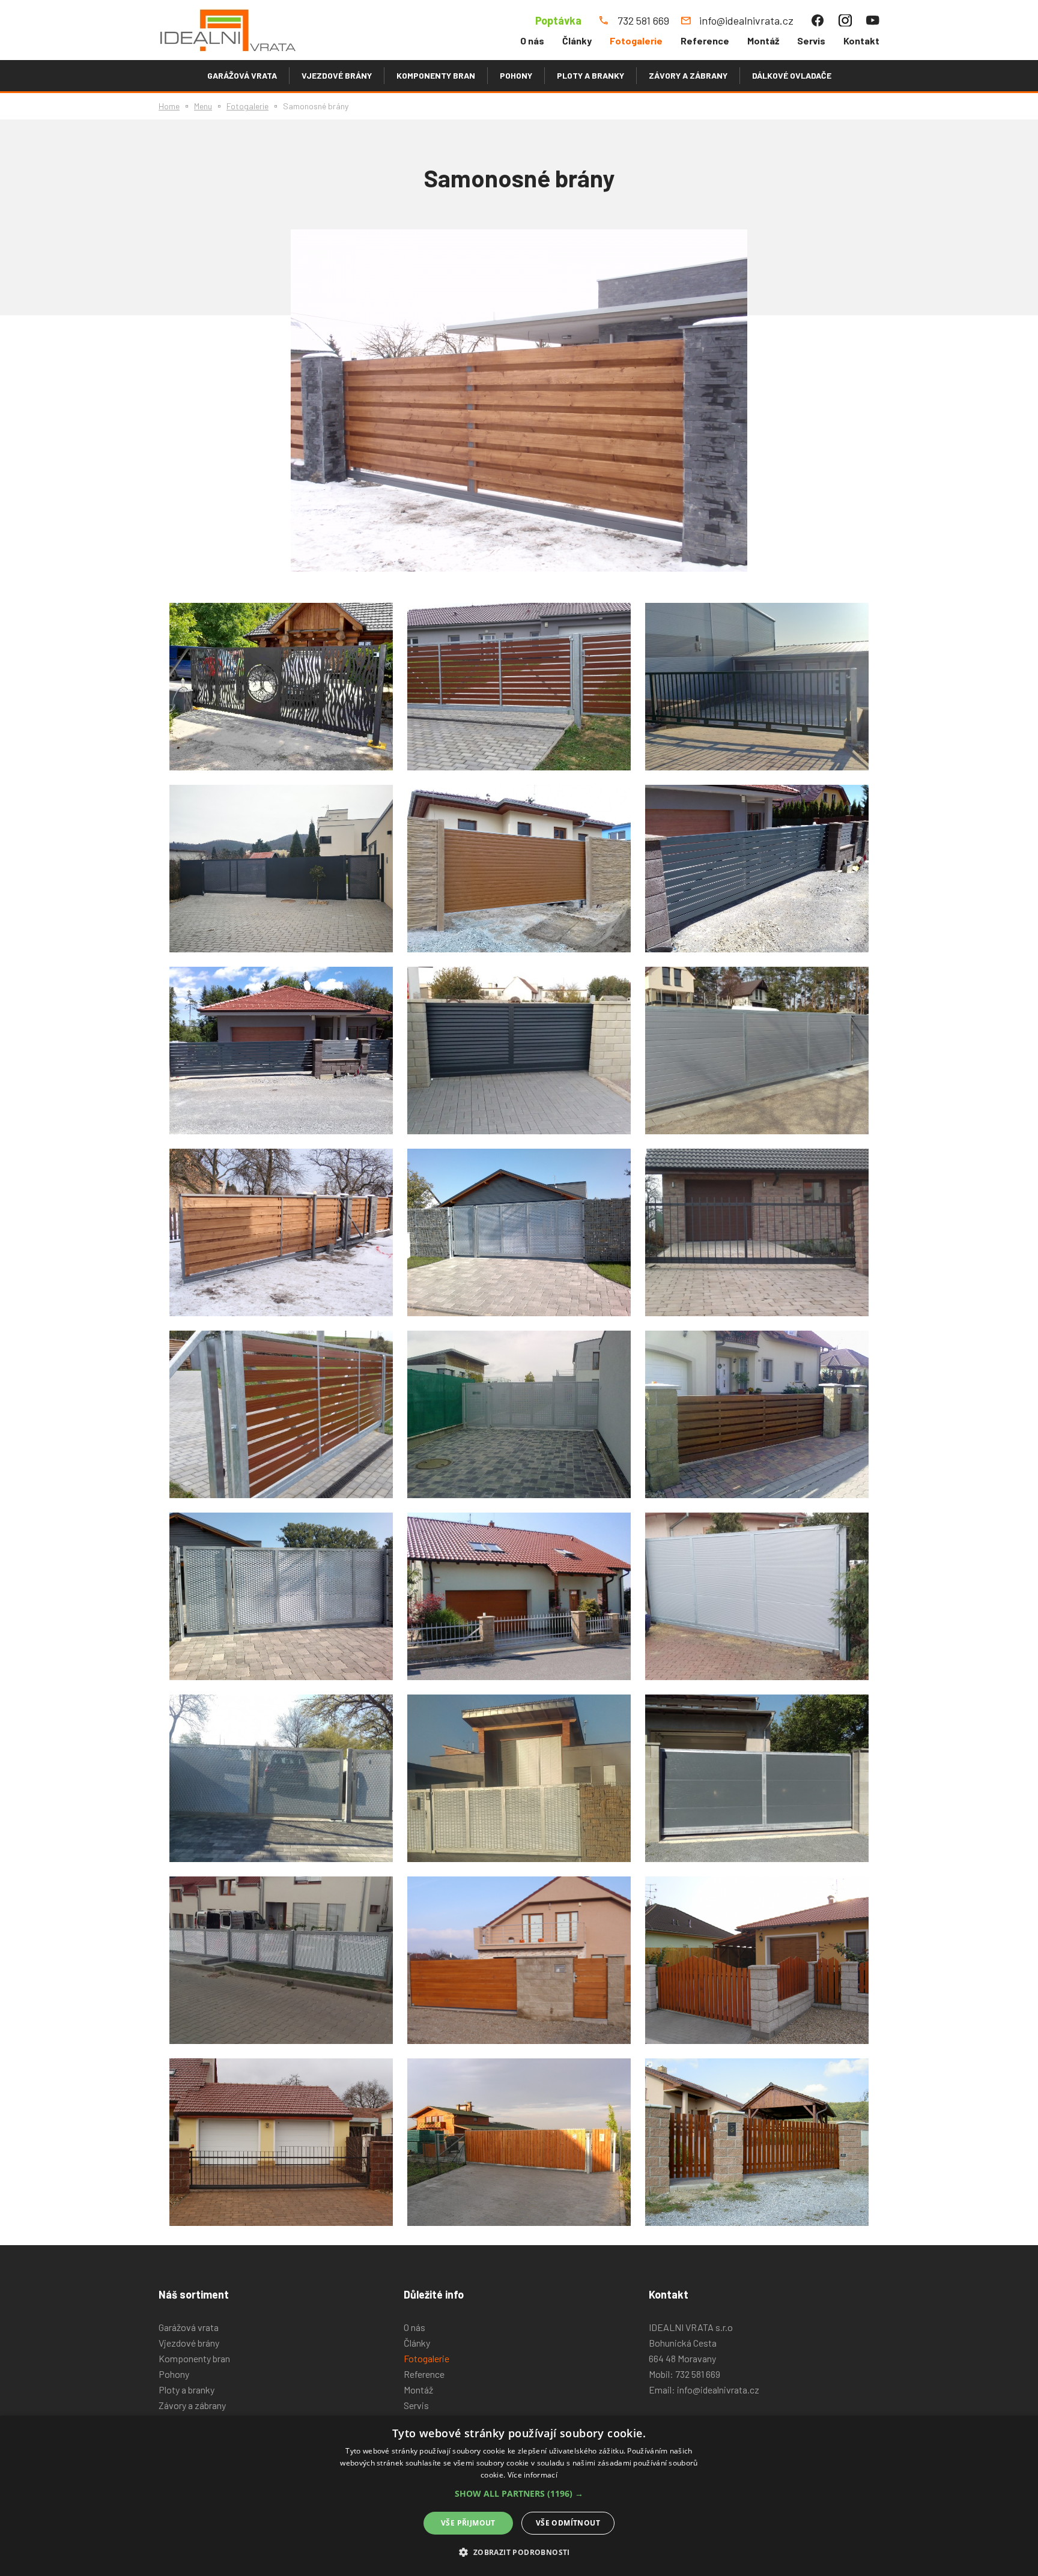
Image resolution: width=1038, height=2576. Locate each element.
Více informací (533, 2475)
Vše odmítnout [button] (568, 2523)
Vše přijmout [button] (468, 2523)
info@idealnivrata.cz (718, 2390)
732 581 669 (698, 2374)
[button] (519, 2494)
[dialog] (519, 2496)
